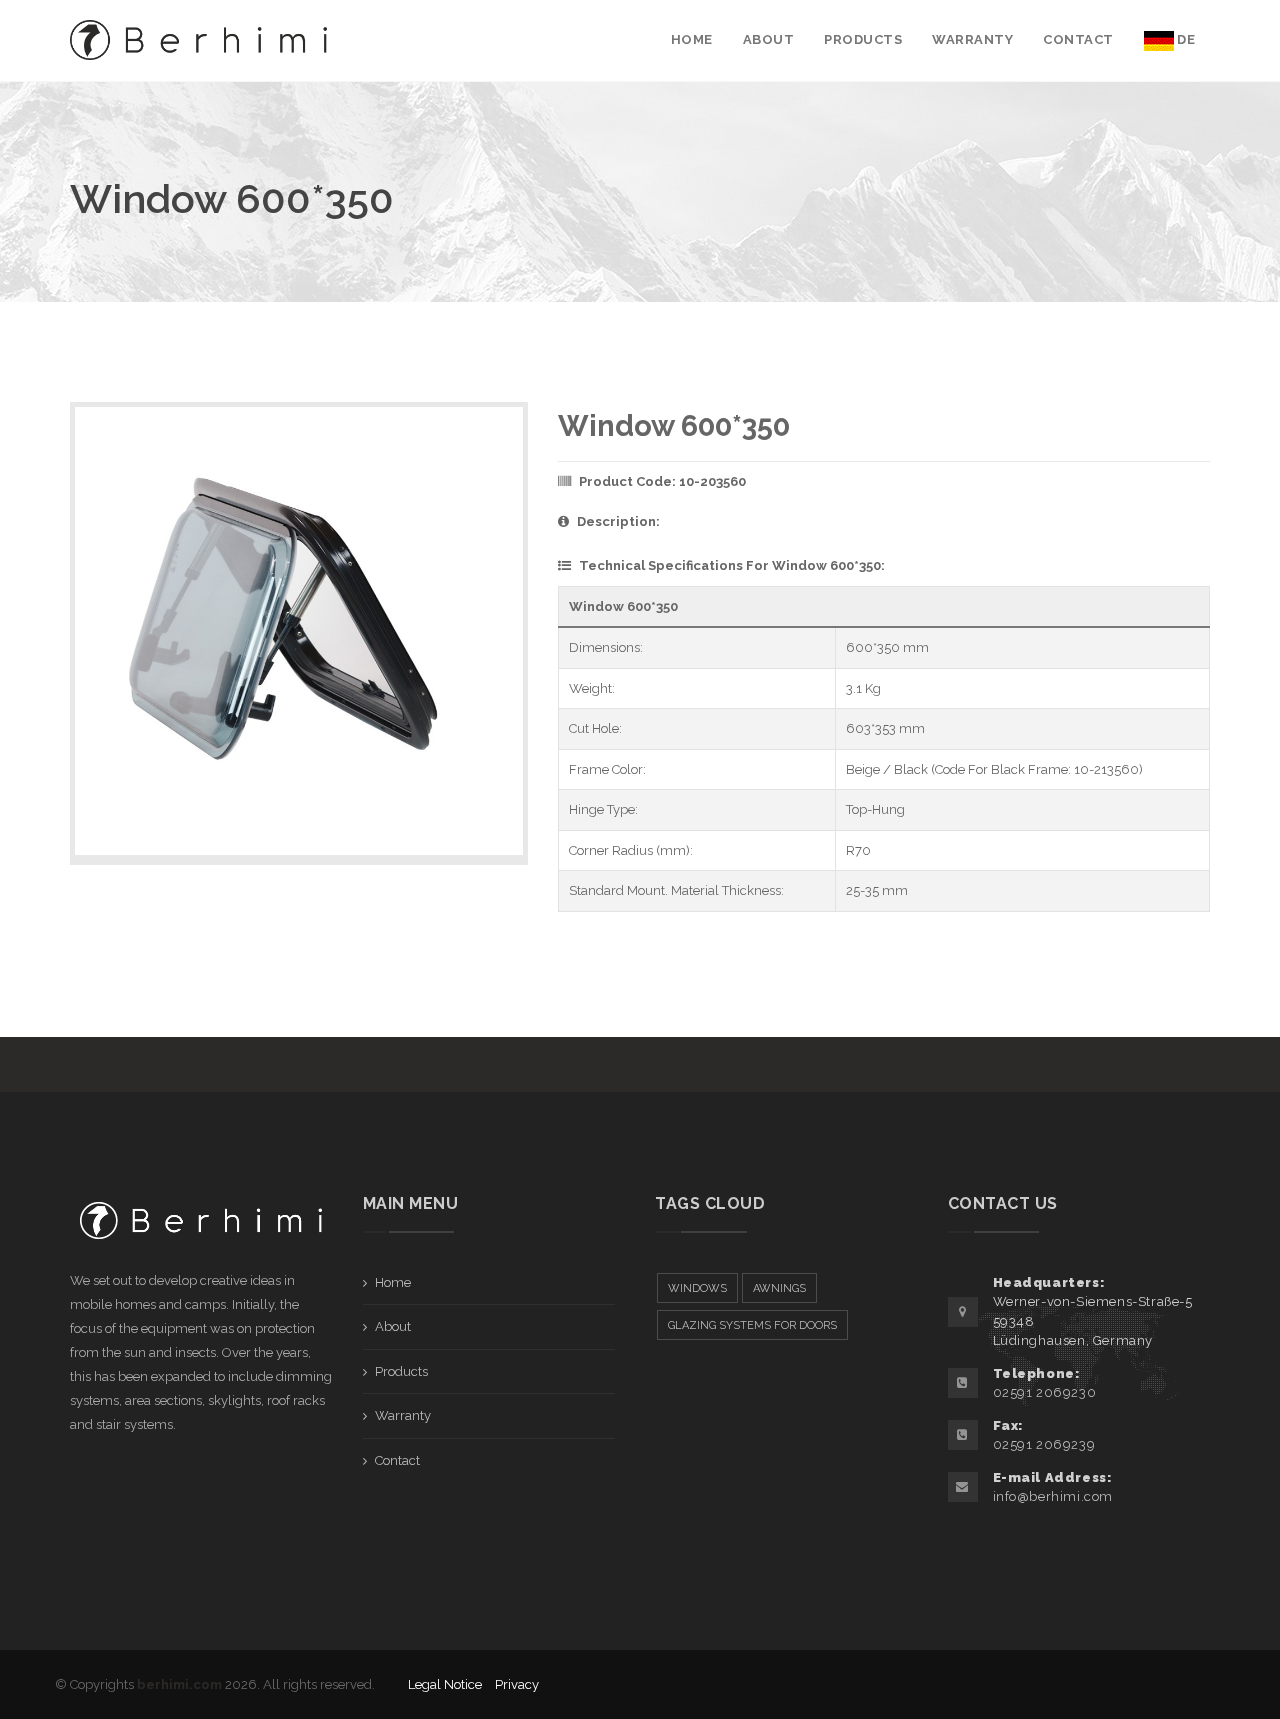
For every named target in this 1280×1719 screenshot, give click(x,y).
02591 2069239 (1044, 1444)
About (393, 1326)
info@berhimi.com (1053, 1496)
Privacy (517, 1684)
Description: (618, 521)
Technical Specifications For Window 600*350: (732, 565)
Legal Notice (445, 1684)
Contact (397, 1460)
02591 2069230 (1045, 1392)
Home (393, 1282)
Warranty (403, 1415)
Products (401, 1371)
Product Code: (662, 481)
